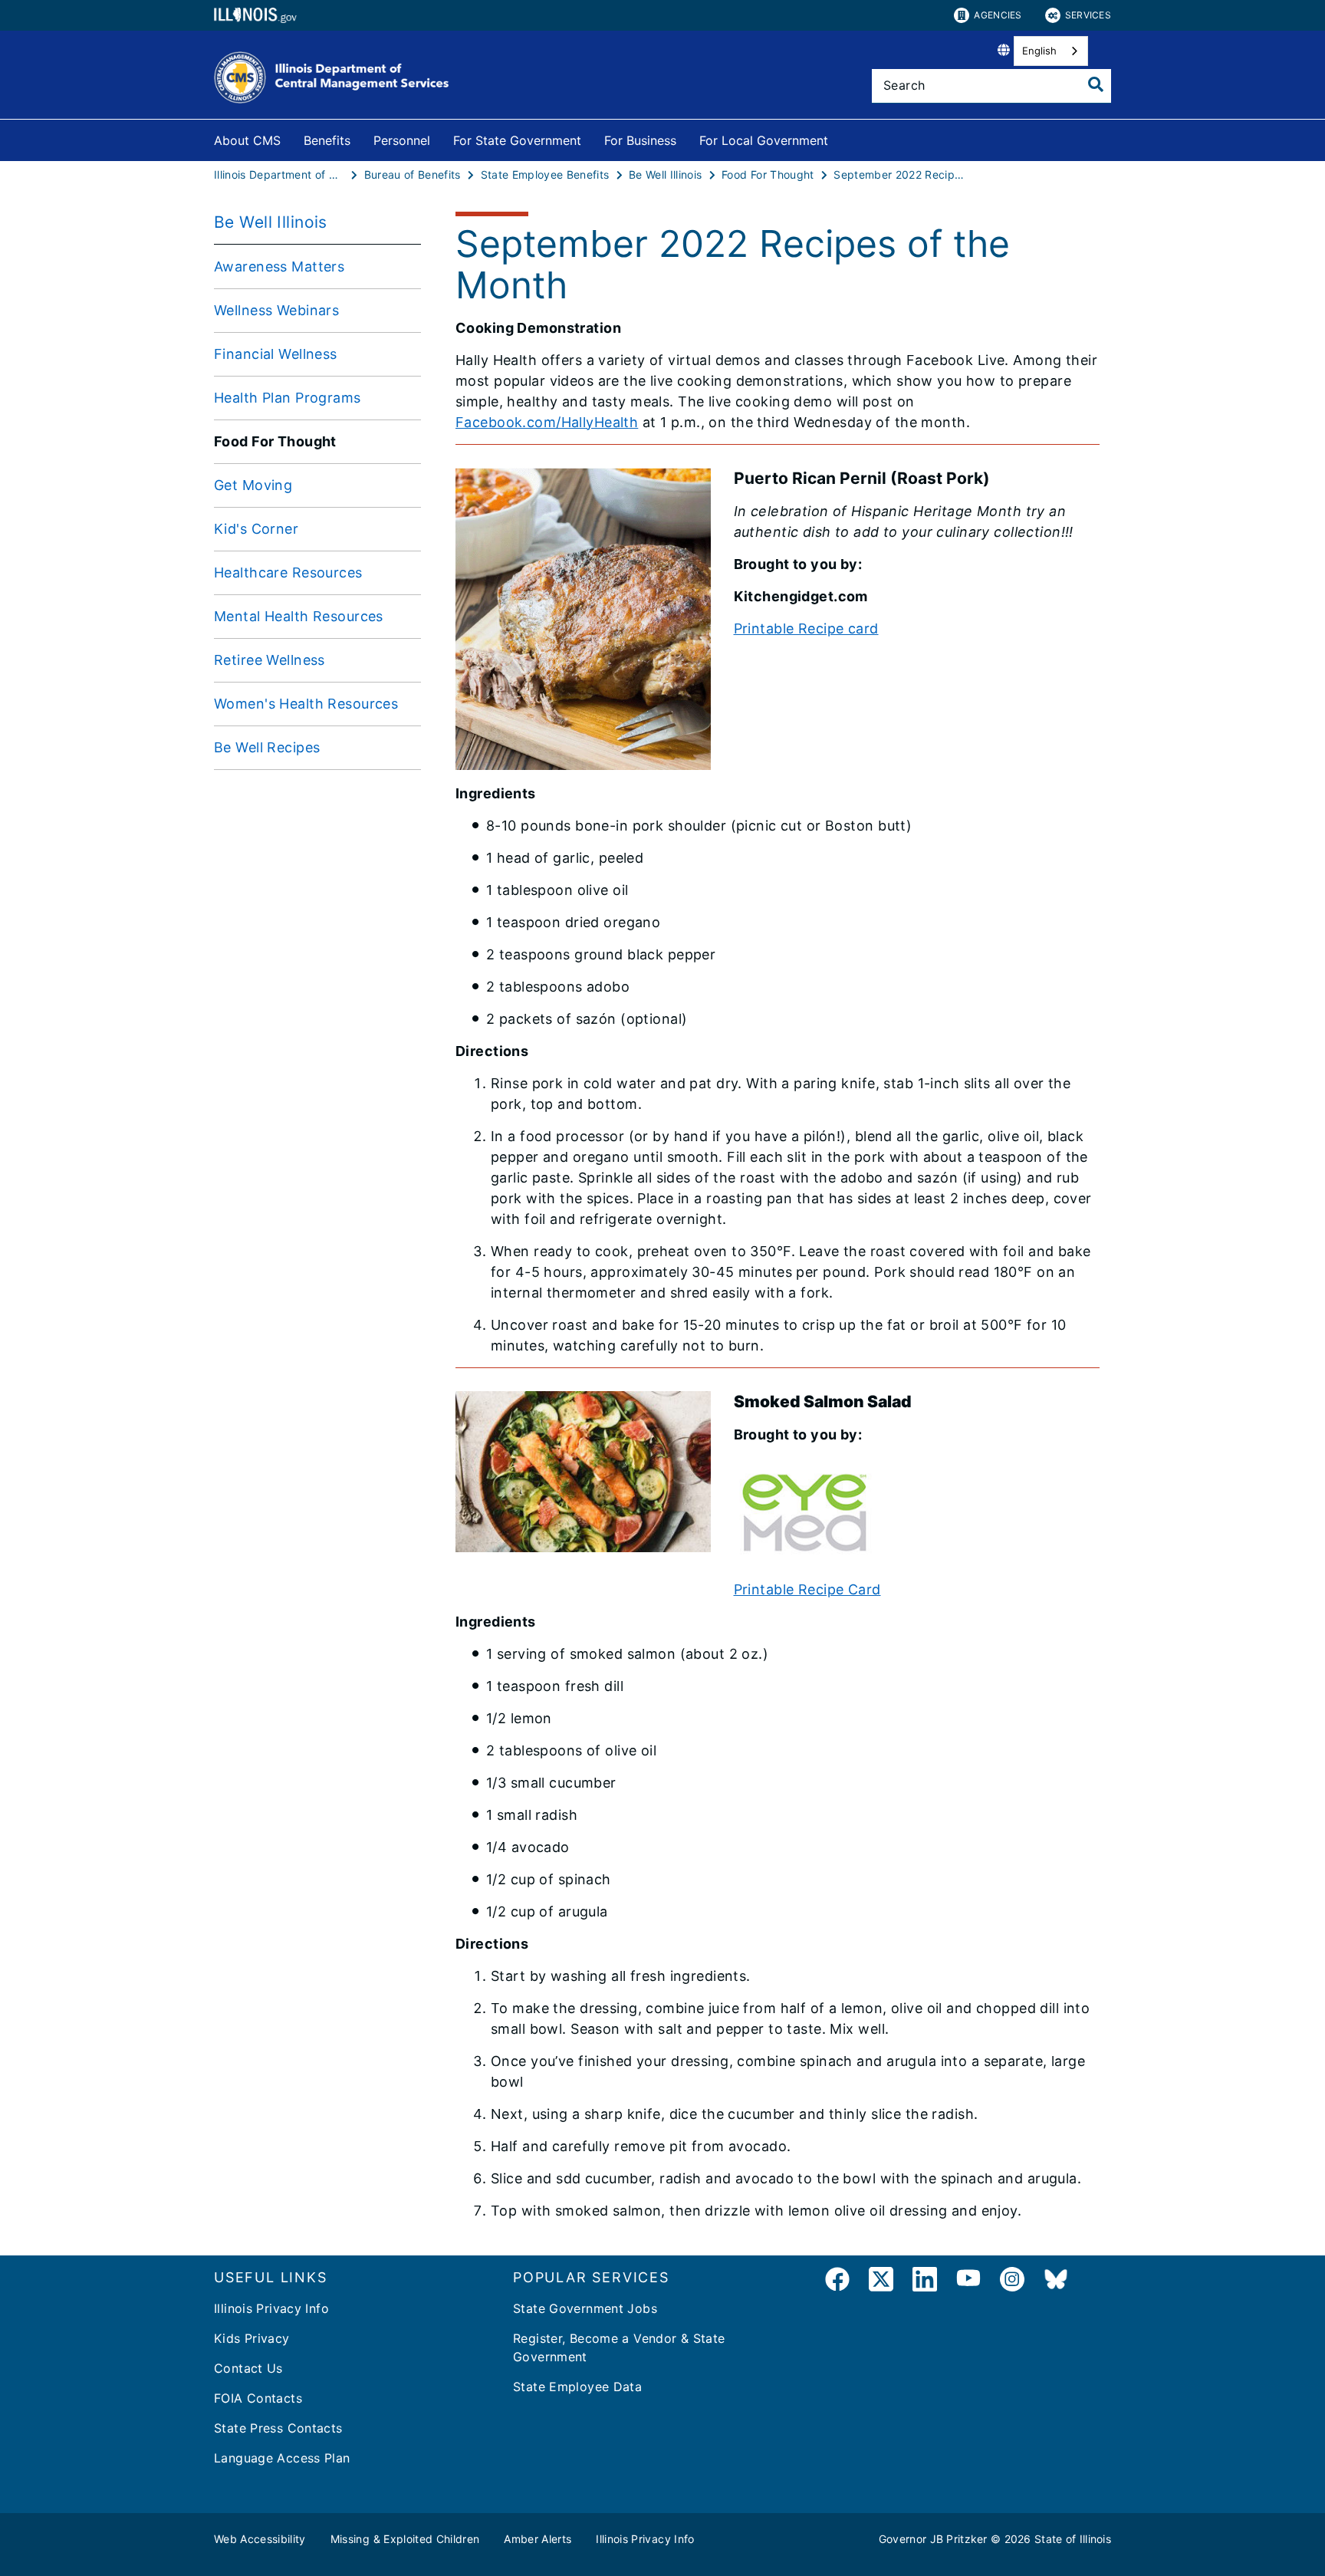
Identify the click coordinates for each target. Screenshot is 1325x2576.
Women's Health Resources (306, 704)
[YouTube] (968, 2282)
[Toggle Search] (1096, 84)
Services (1088, 15)
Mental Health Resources (299, 616)
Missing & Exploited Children (405, 2539)
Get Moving (253, 485)
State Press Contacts (278, 2428)
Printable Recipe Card (807, 1589)
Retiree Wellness (270, 660)
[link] (837, 2282)
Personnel (402, 140)
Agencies (998, 15)
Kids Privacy (252, 2338)
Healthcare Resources (288, 572)
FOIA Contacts (258, 2398)
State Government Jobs (585, 2308)
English (1039, 51)
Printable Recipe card (806, 628)
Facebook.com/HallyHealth (547, 422)
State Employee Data (577, 2387)
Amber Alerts (538, 2539)
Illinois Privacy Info (271, 2308)
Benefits (327, 140)
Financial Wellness (276, 354)
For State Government (517, 140)
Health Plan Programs (288, 398)
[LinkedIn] (925, 2282)
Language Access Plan (282, 2458)
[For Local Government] (840, 138)
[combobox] (1051, 51)
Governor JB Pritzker (933, 2539)
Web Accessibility (260, 2539)
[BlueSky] (1056, 2282)
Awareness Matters (279, 266)
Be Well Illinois (271, 222)
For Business (640, 140)
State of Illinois (1073, 2539)
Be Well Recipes (267, 747)
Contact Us (248, 2368)
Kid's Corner (256, 529)
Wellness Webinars (276, 310)
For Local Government (764, 140)
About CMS (247, 140)
